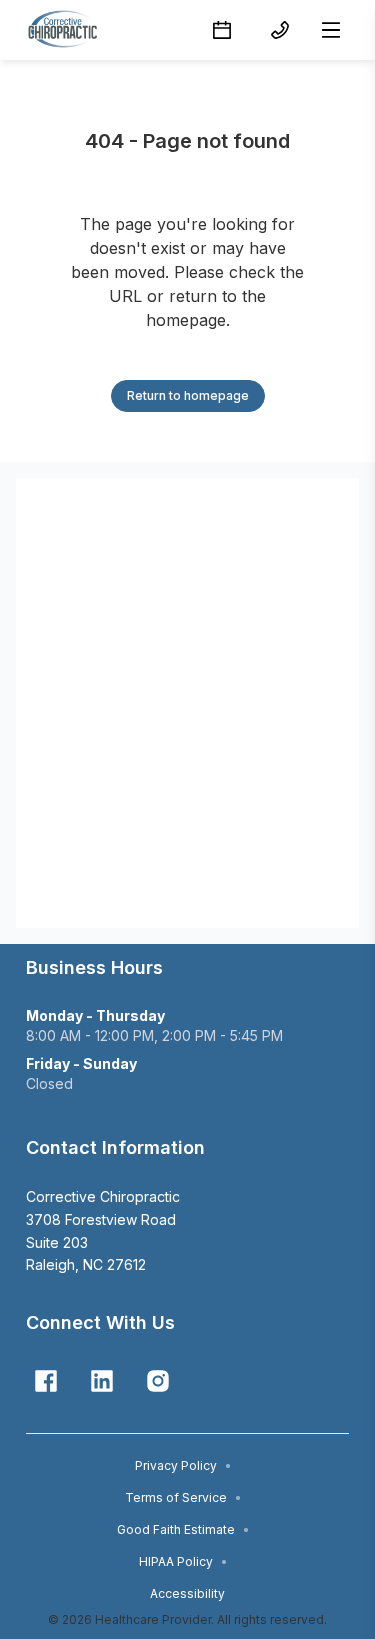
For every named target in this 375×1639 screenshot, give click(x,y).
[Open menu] (331, 30)
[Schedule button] (222, 30)
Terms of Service (183, 1497)
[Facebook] (46, 1381)
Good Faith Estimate (183, 1529)
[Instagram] (158, 1381)
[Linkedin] (102, 1381)
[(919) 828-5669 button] (280, 30)
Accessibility (187, 1593)
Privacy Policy (183, 1465)
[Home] (68, 30)
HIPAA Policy (183, 1561)
